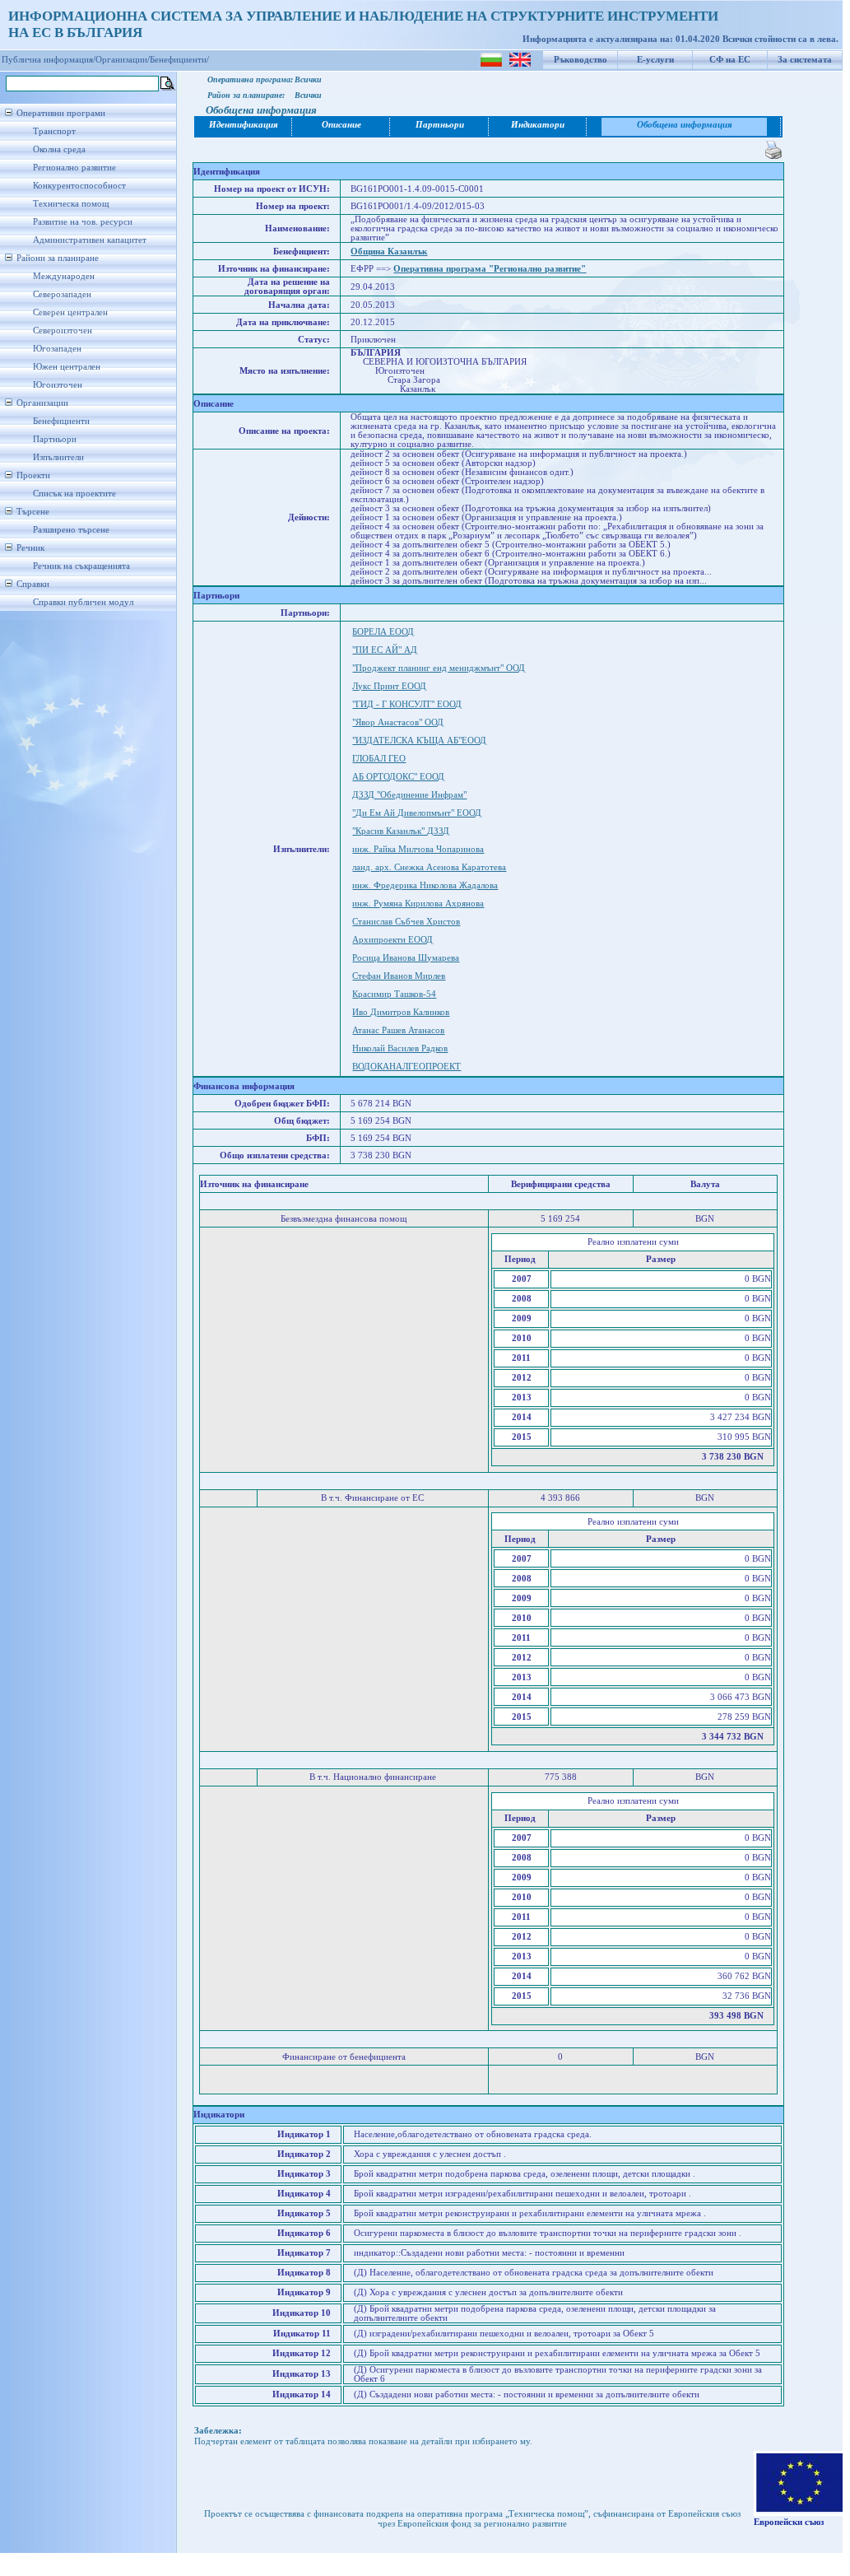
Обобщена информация (685, 125)
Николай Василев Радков (400, 1048)
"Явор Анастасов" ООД (398, 722)
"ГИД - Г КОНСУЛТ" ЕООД (407, 704)
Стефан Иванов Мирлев (399, 976)
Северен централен (70, 312)
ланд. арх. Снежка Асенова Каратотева (429, 867)
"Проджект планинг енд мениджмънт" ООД (439, 668)
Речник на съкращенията (81, 566)
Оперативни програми (61, 113)
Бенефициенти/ (179, 60)
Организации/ (123, 60)
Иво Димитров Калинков (401, 1012)
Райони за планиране (58, 258)
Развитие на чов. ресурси (83, 222)
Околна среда (59, 149)
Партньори (55, 439)
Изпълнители (58, 457)
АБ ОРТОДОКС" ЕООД (398, 777)
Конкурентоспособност (79, 186)
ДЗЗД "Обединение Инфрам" (409, 795)
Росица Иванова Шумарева (406, 958)
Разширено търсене (71, 530)
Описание (341, 125)
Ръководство (581, 60)
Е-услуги (655, 60)
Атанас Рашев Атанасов (398, 1030)
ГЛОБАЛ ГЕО (379, 759)
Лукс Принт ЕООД (389, 686)
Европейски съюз (789, 2522)
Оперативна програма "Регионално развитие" (490, 269)
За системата (805, 60)
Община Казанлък (389, 252)
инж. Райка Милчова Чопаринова (418, 849)
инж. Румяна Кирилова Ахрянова (418, 904)
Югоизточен (58, 385)
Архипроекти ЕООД (392, 940)
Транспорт (54, 131)
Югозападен (57, 349)
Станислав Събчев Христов (406, 922)
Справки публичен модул (83, 602)
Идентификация (244, 125)
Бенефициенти (61, 421)
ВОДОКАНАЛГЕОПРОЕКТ (406, 1067)
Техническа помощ (71, 204)
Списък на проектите (74, 494)
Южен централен (67, 367)
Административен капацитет (90, 240)
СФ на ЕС (730, 60)
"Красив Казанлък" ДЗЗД (401, 831)
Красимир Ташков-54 (394, 994)
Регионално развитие (74, 168)
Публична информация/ (49, 60)
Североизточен (63, 331)
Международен (64, 276)
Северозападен (62, 294)
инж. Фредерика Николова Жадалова (425, 885)
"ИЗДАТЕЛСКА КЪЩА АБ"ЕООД (419, 741)
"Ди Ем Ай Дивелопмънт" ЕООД (417, 813)
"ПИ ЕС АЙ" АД (385, 650)
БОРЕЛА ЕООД (383, 632)
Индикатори (538, 125)
